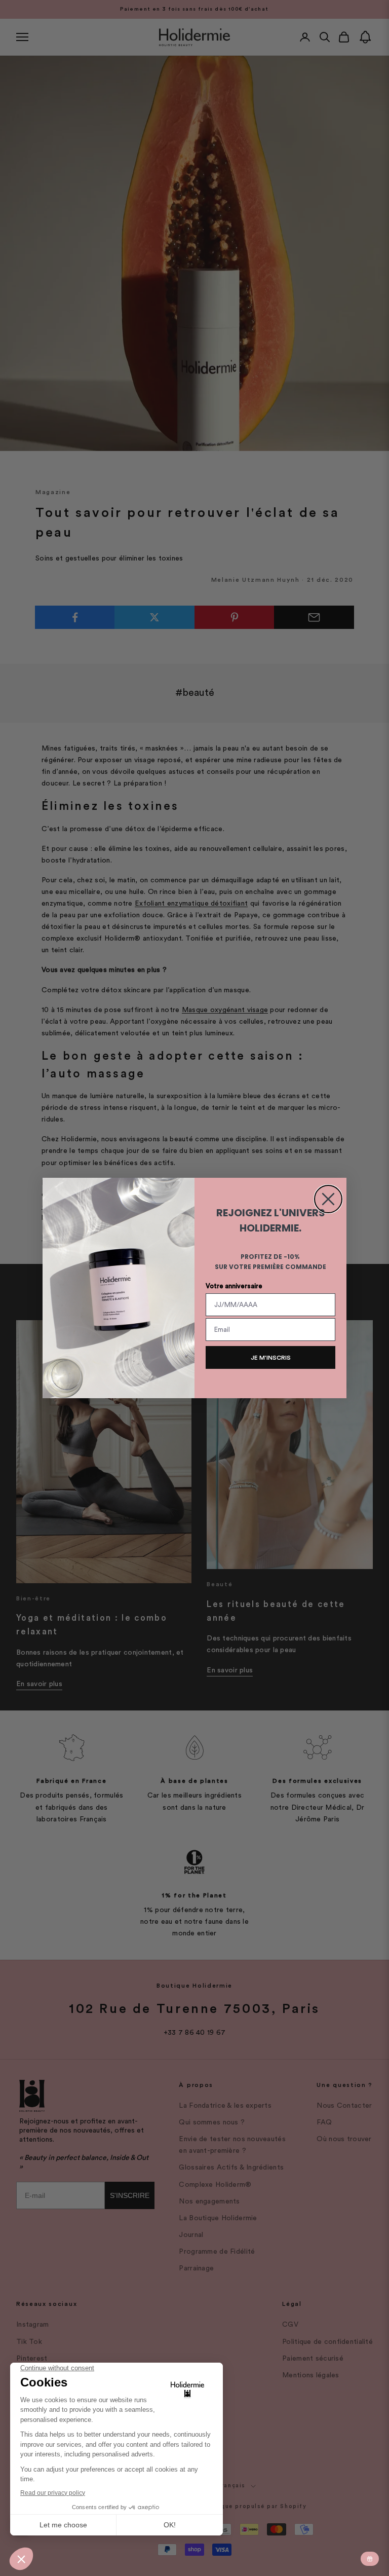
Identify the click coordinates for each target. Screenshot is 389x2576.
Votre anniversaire (234, 1286)
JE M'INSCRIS (271, 1358)
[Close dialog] (328, 1199)
